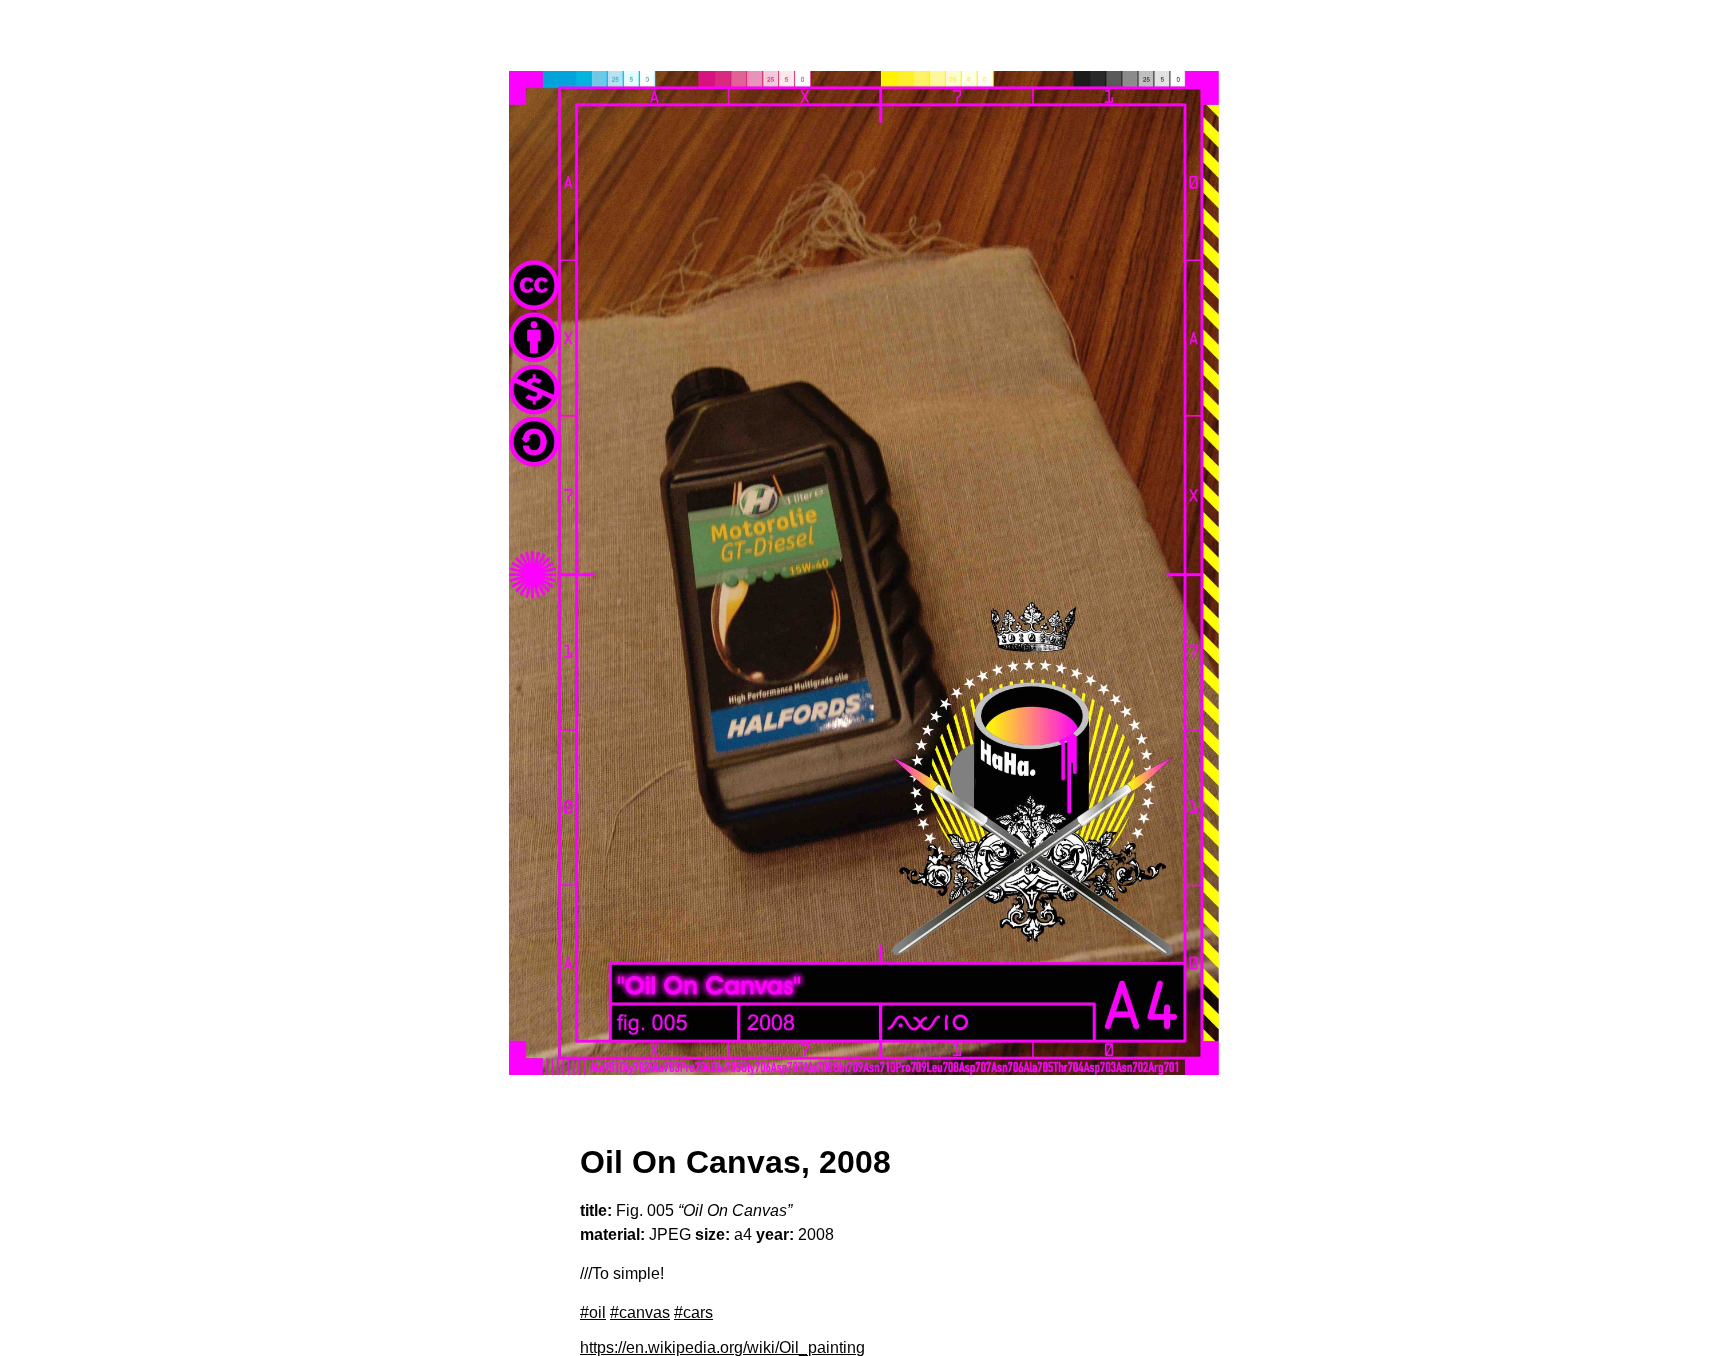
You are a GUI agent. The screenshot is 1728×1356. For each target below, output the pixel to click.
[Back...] (864, 573)
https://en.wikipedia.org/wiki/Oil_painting (722, 1347)
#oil (593, 1312)
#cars (693, 1312)
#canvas (640, 1312)
